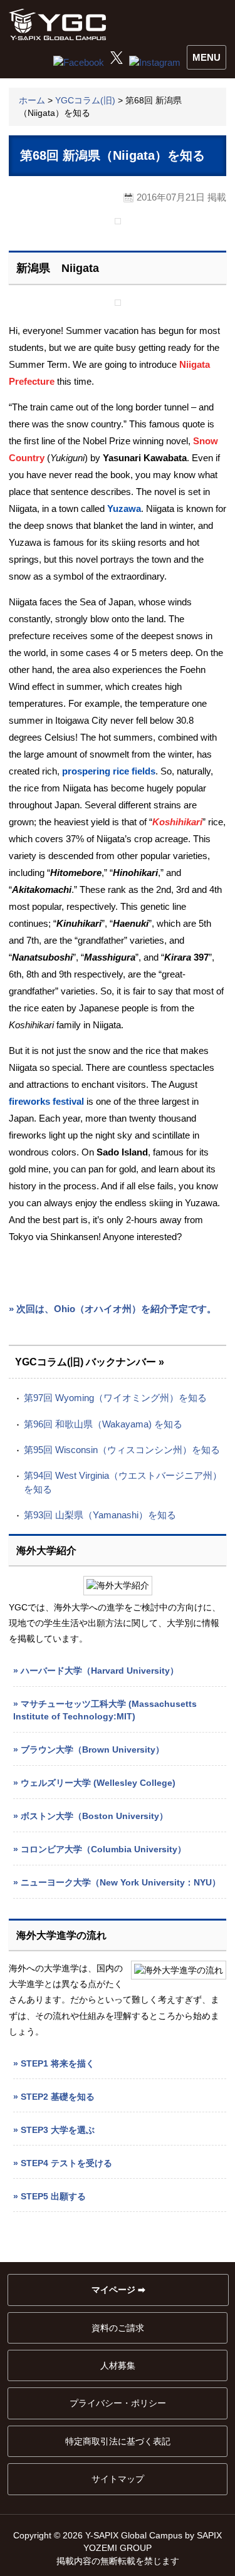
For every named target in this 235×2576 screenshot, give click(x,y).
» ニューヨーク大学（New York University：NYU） (117, 1882)
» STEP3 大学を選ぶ (54, 2130)
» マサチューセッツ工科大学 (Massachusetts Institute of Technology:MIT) (105, 1710)
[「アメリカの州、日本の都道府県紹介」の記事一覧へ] (118, 221)
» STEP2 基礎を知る (54, 2097)
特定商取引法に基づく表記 (118, 2441)
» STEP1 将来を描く (54, 2063)
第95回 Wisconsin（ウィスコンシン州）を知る (122, 1450)
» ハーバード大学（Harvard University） (96, 1671)
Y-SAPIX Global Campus (60, 25)
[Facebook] (79, 63)
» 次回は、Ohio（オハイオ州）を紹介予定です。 (112, 1309)
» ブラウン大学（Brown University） (89, 1749)
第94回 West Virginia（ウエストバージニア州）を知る (123, 1482)
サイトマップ (118, 2479)
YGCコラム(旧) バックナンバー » (90, 1362)
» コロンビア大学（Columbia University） (100, 1849)
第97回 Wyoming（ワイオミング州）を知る (115, 1398)
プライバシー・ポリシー (118, 2403)
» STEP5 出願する (50, 2196)
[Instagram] (155, 63)
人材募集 (118, 2365)
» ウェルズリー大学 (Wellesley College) (94, 1783)
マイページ (113, 2290)
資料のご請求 (118, 2328)
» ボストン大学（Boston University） (91, 1816)
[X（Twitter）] (117, 60)
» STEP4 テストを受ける (63, 2163)
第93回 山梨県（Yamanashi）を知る (100, 1515)
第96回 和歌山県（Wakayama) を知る (103, 1424)
